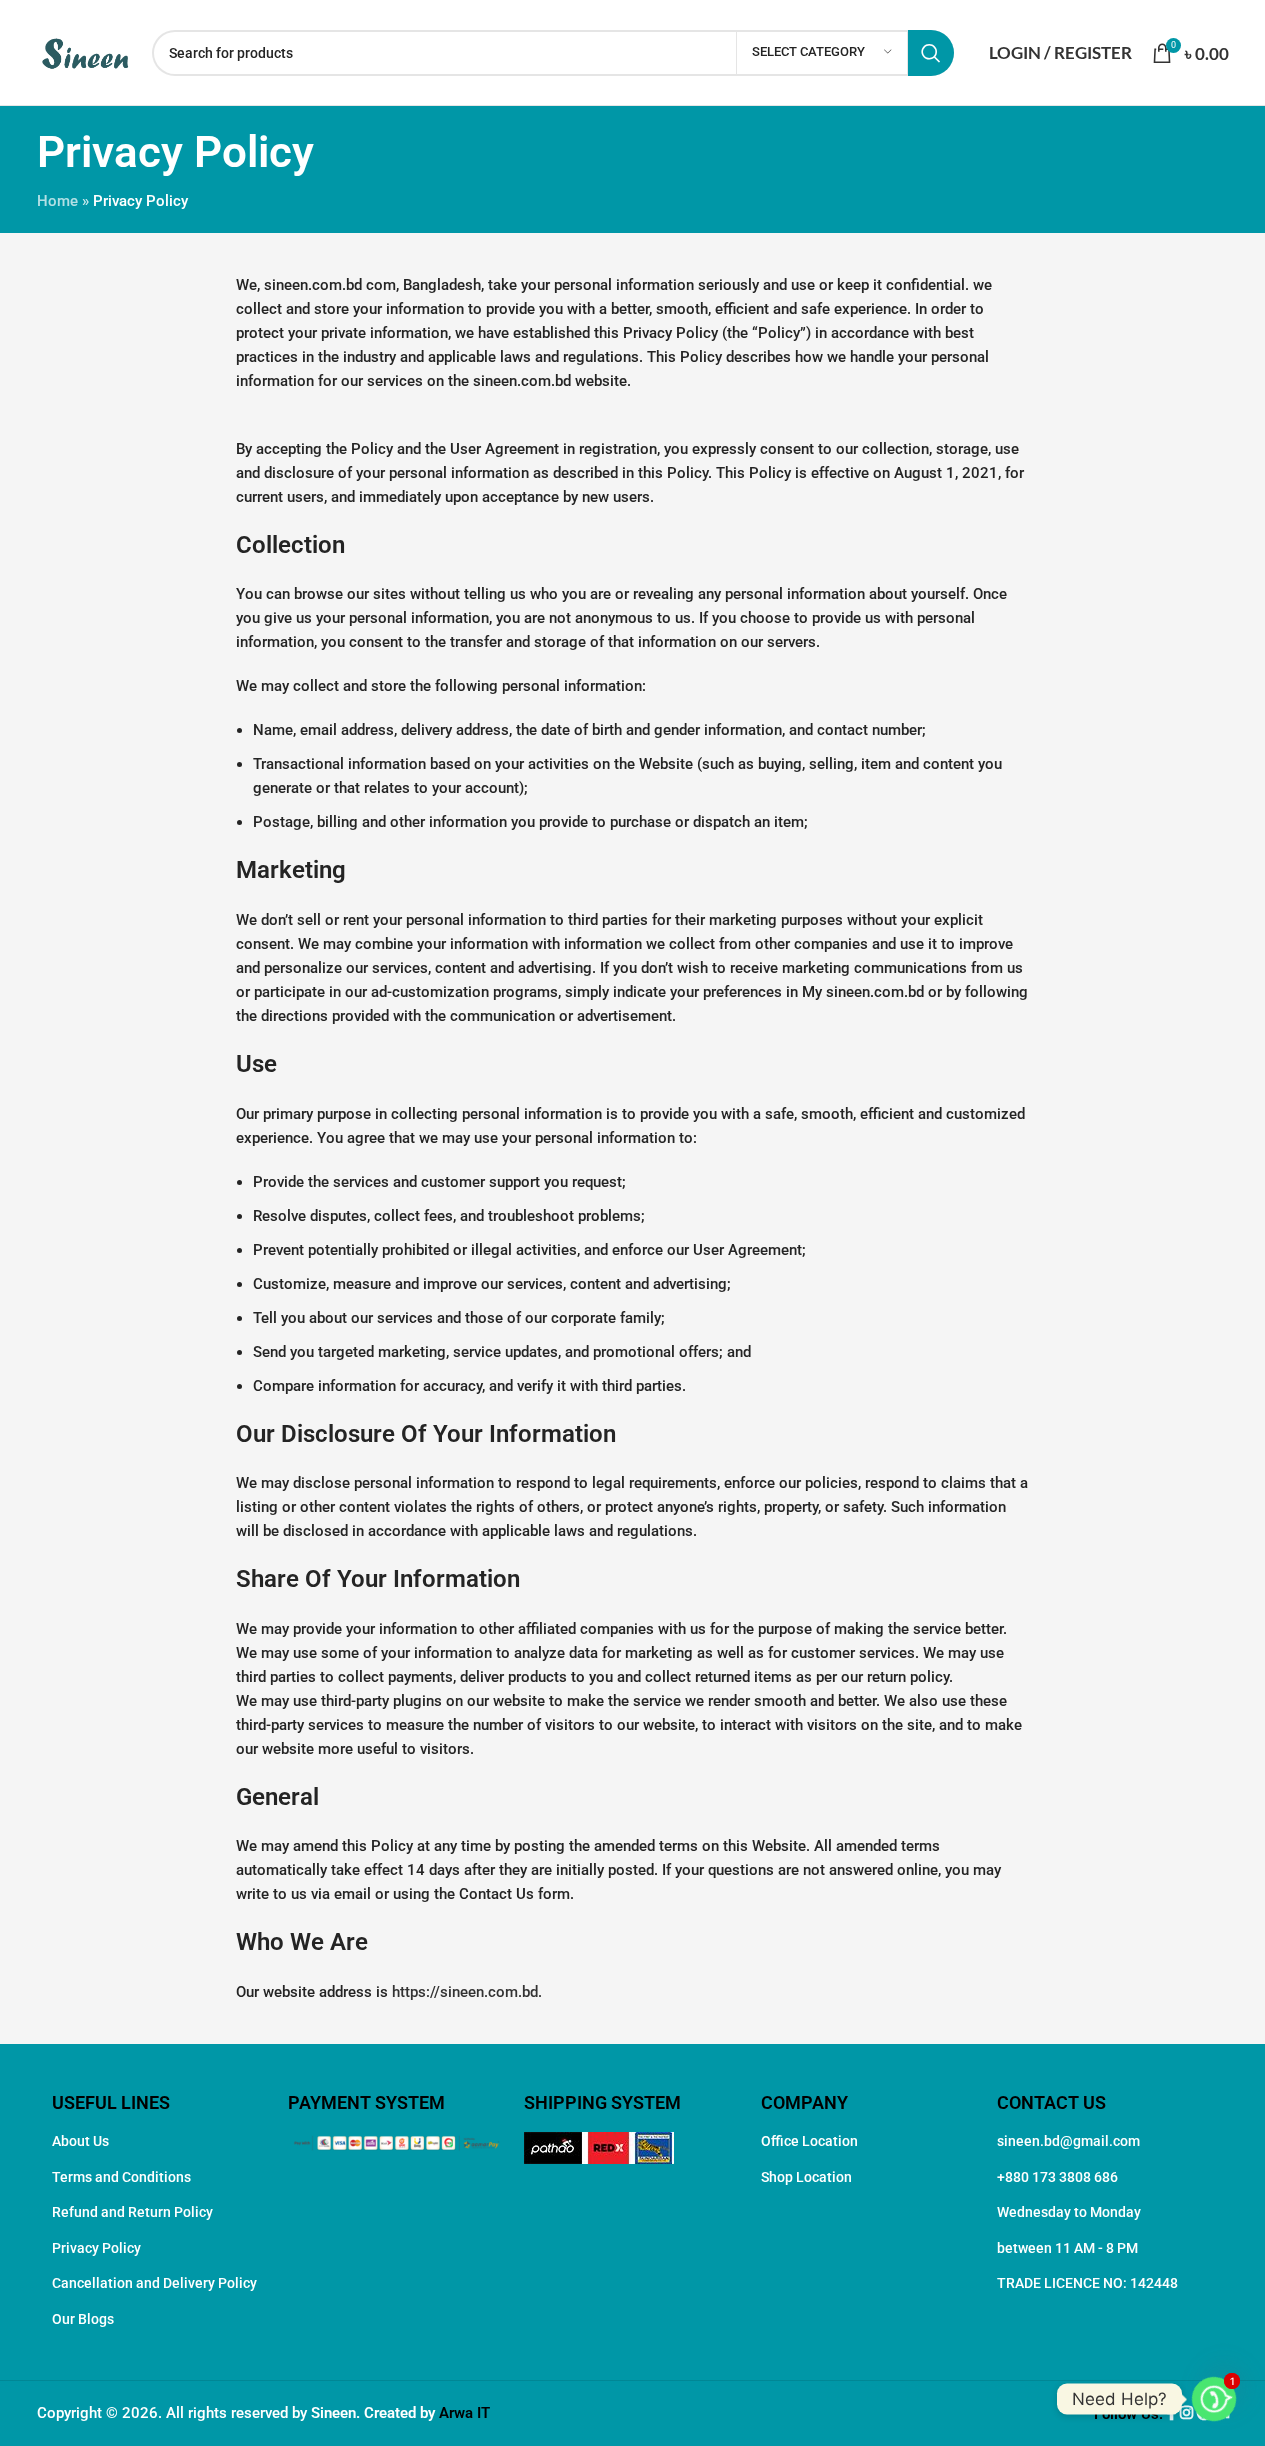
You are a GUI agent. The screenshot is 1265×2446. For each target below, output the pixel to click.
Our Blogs (83, 2319)
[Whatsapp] (1214, 2399)
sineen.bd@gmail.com (1068, 2141)
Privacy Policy (96, 2248)
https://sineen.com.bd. (467, 1992)
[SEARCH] (931, 53)
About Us (80, 2141)
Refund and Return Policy (132, 2212)
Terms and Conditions (121, 2177)
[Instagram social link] (1188, 2414)
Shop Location (806, 2177)
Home (57, 201)
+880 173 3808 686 (1057, 2177)
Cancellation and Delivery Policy (154, 2283)
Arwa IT (464, 2413)
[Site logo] (84, 51)
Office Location (809, 2141)
